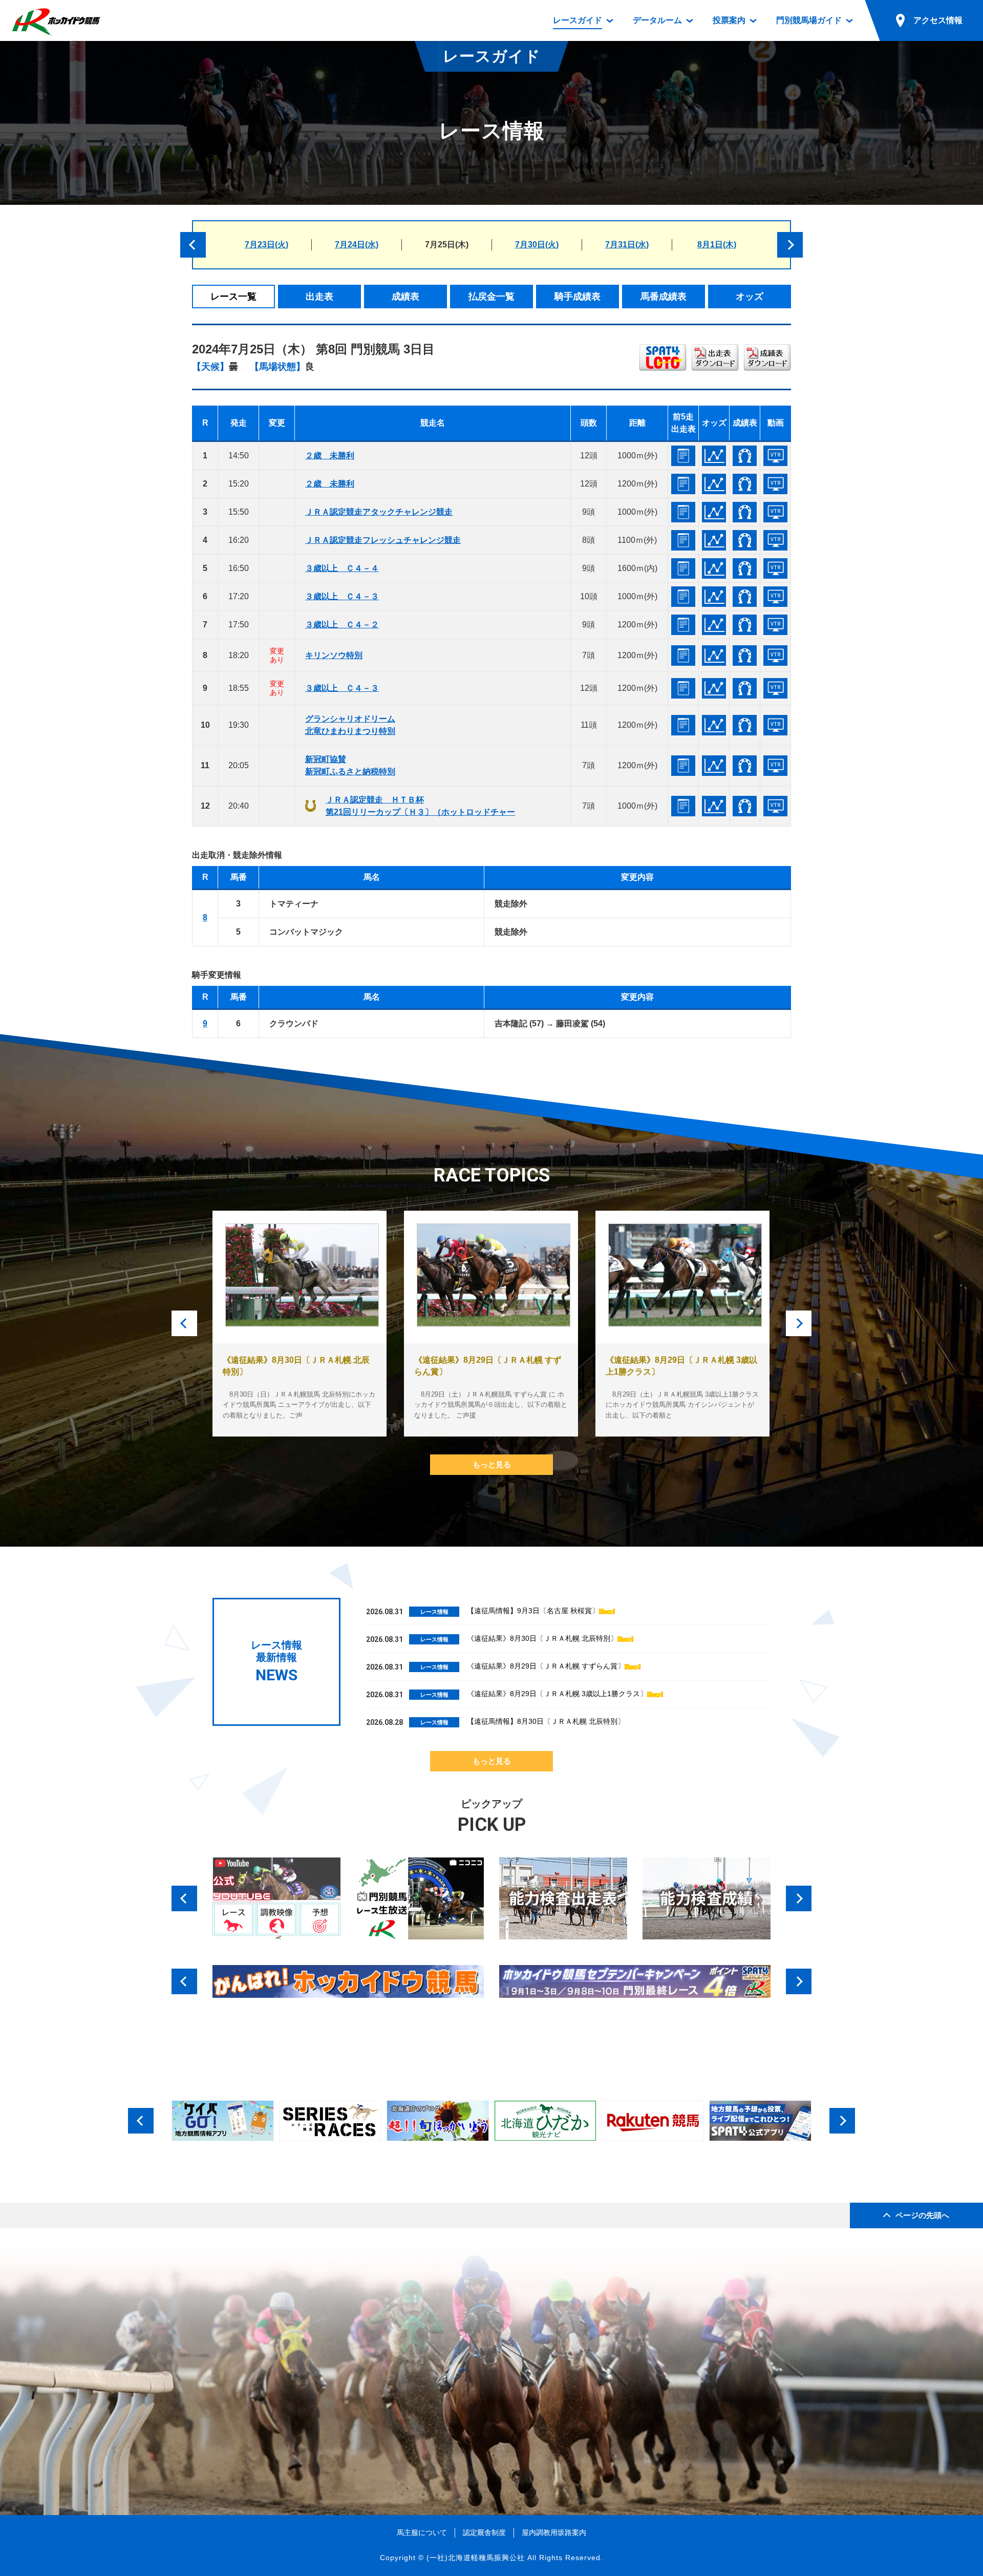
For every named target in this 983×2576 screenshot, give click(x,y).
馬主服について (422, 2532)
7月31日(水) (627, 245)
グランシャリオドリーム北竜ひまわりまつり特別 (350, 725)
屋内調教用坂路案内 (554, 2532)
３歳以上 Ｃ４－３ (342, 596)
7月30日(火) (537, 245)
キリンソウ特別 (334, 655)
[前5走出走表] (683, 456)
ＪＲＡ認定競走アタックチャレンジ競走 (379, 512)
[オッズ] (714, 456)
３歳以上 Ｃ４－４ (342, 568)
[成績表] (745, 456)
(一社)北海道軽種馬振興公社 (476, 2558)
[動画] (775, 456)
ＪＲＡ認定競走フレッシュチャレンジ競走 (383, 540)
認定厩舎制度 (484, 2532)
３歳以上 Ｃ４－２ (342, 625)
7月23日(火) (266, 245)
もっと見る (492, 1464)
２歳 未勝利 (330, 456)
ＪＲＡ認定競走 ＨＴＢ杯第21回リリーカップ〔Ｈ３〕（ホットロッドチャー (420, 806)
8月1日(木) (717, 245)
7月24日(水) (357, 245)
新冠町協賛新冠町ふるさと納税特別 (350, 765)
